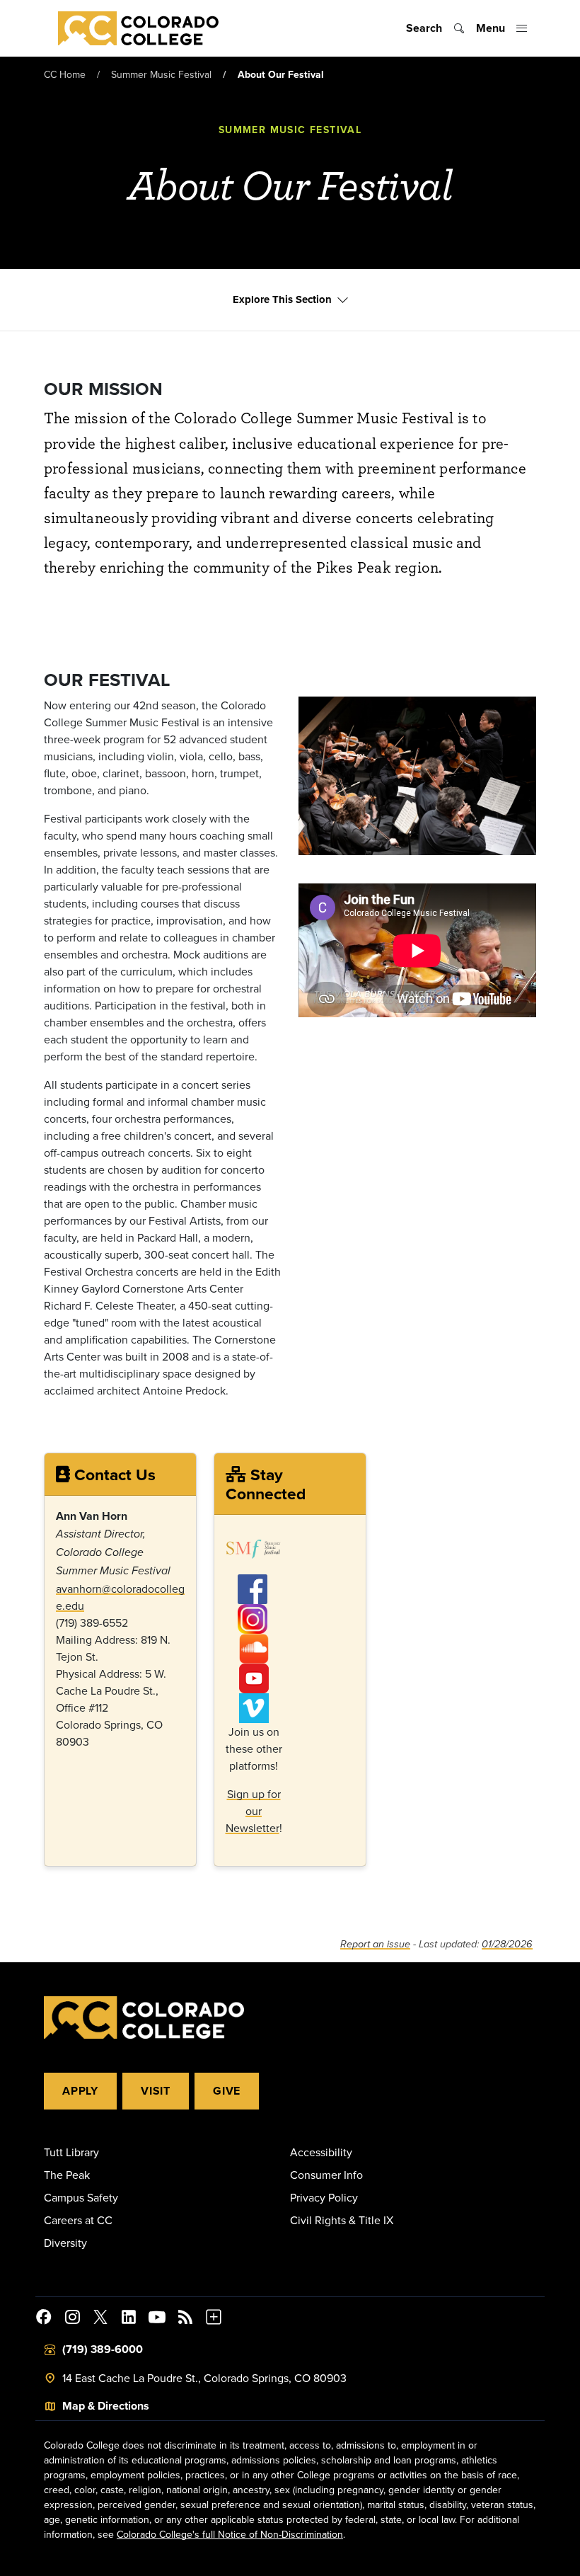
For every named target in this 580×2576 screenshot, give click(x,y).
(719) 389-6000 (103, 2349)
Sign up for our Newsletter (253, 1811)
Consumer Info (326, 2175)
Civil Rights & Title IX (342, 2220)
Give (227, 2091)
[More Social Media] (214, 2319)
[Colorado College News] (185, 2319)
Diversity (65, 2243)
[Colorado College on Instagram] (72, 2319)
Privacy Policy (324, 2197)
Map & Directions (106, 2406)
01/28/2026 (507, 1944)
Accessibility (321, 2152)
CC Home (65, 74)
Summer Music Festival (161, 74)
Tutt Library (71, 2152)
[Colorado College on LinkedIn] (129, 2319)
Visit (156, 2091)
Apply (80, 2091)
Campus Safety (81, 2197)
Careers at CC (78, 2220)
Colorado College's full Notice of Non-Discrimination (230, 2534)
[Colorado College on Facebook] (44, 2319)
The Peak (67, 2175)
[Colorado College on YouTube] (157, 2319)
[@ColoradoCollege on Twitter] (100, 2319)
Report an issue (375, 1944)
